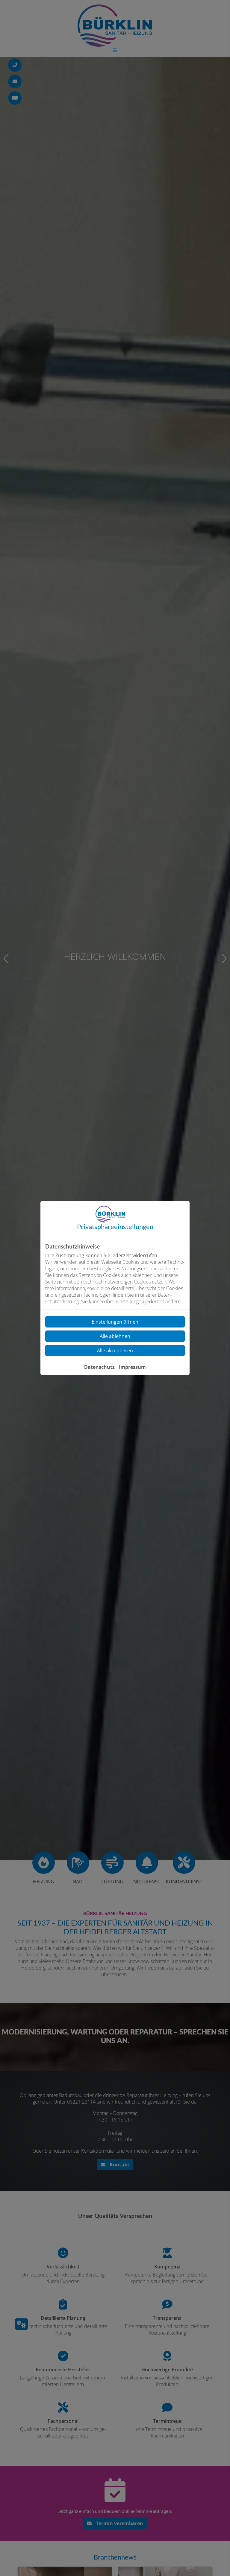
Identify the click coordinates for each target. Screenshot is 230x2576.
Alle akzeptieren (115, 1351)
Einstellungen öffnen (115, 1322)
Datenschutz (99, 1367)
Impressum (132, 1367)
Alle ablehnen (115, 1336)
